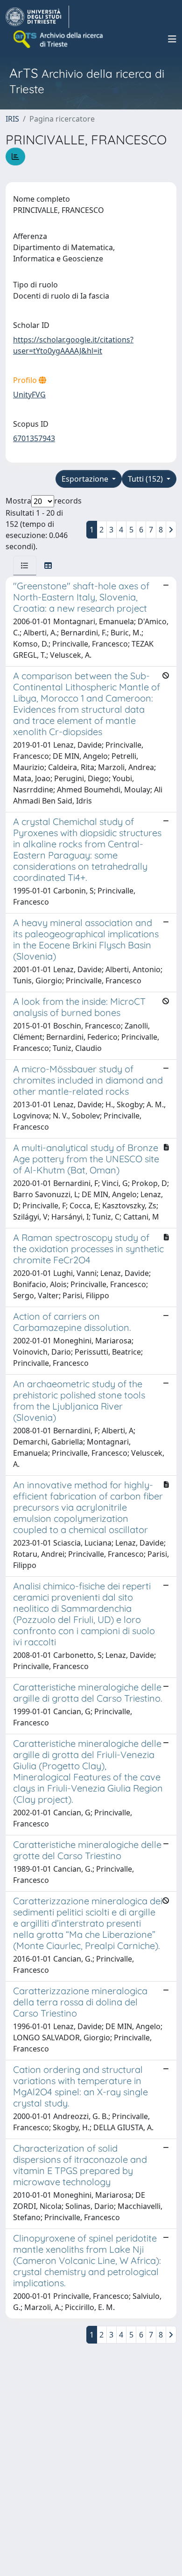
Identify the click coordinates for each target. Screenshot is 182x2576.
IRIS (12, 119)
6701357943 (34, 438)
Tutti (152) (146, 479)
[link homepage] (37, 17)
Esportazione (86, 479)
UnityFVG (29, 395)
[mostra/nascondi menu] (172, 39)
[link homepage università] (59, 39)
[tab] (25, 566)
